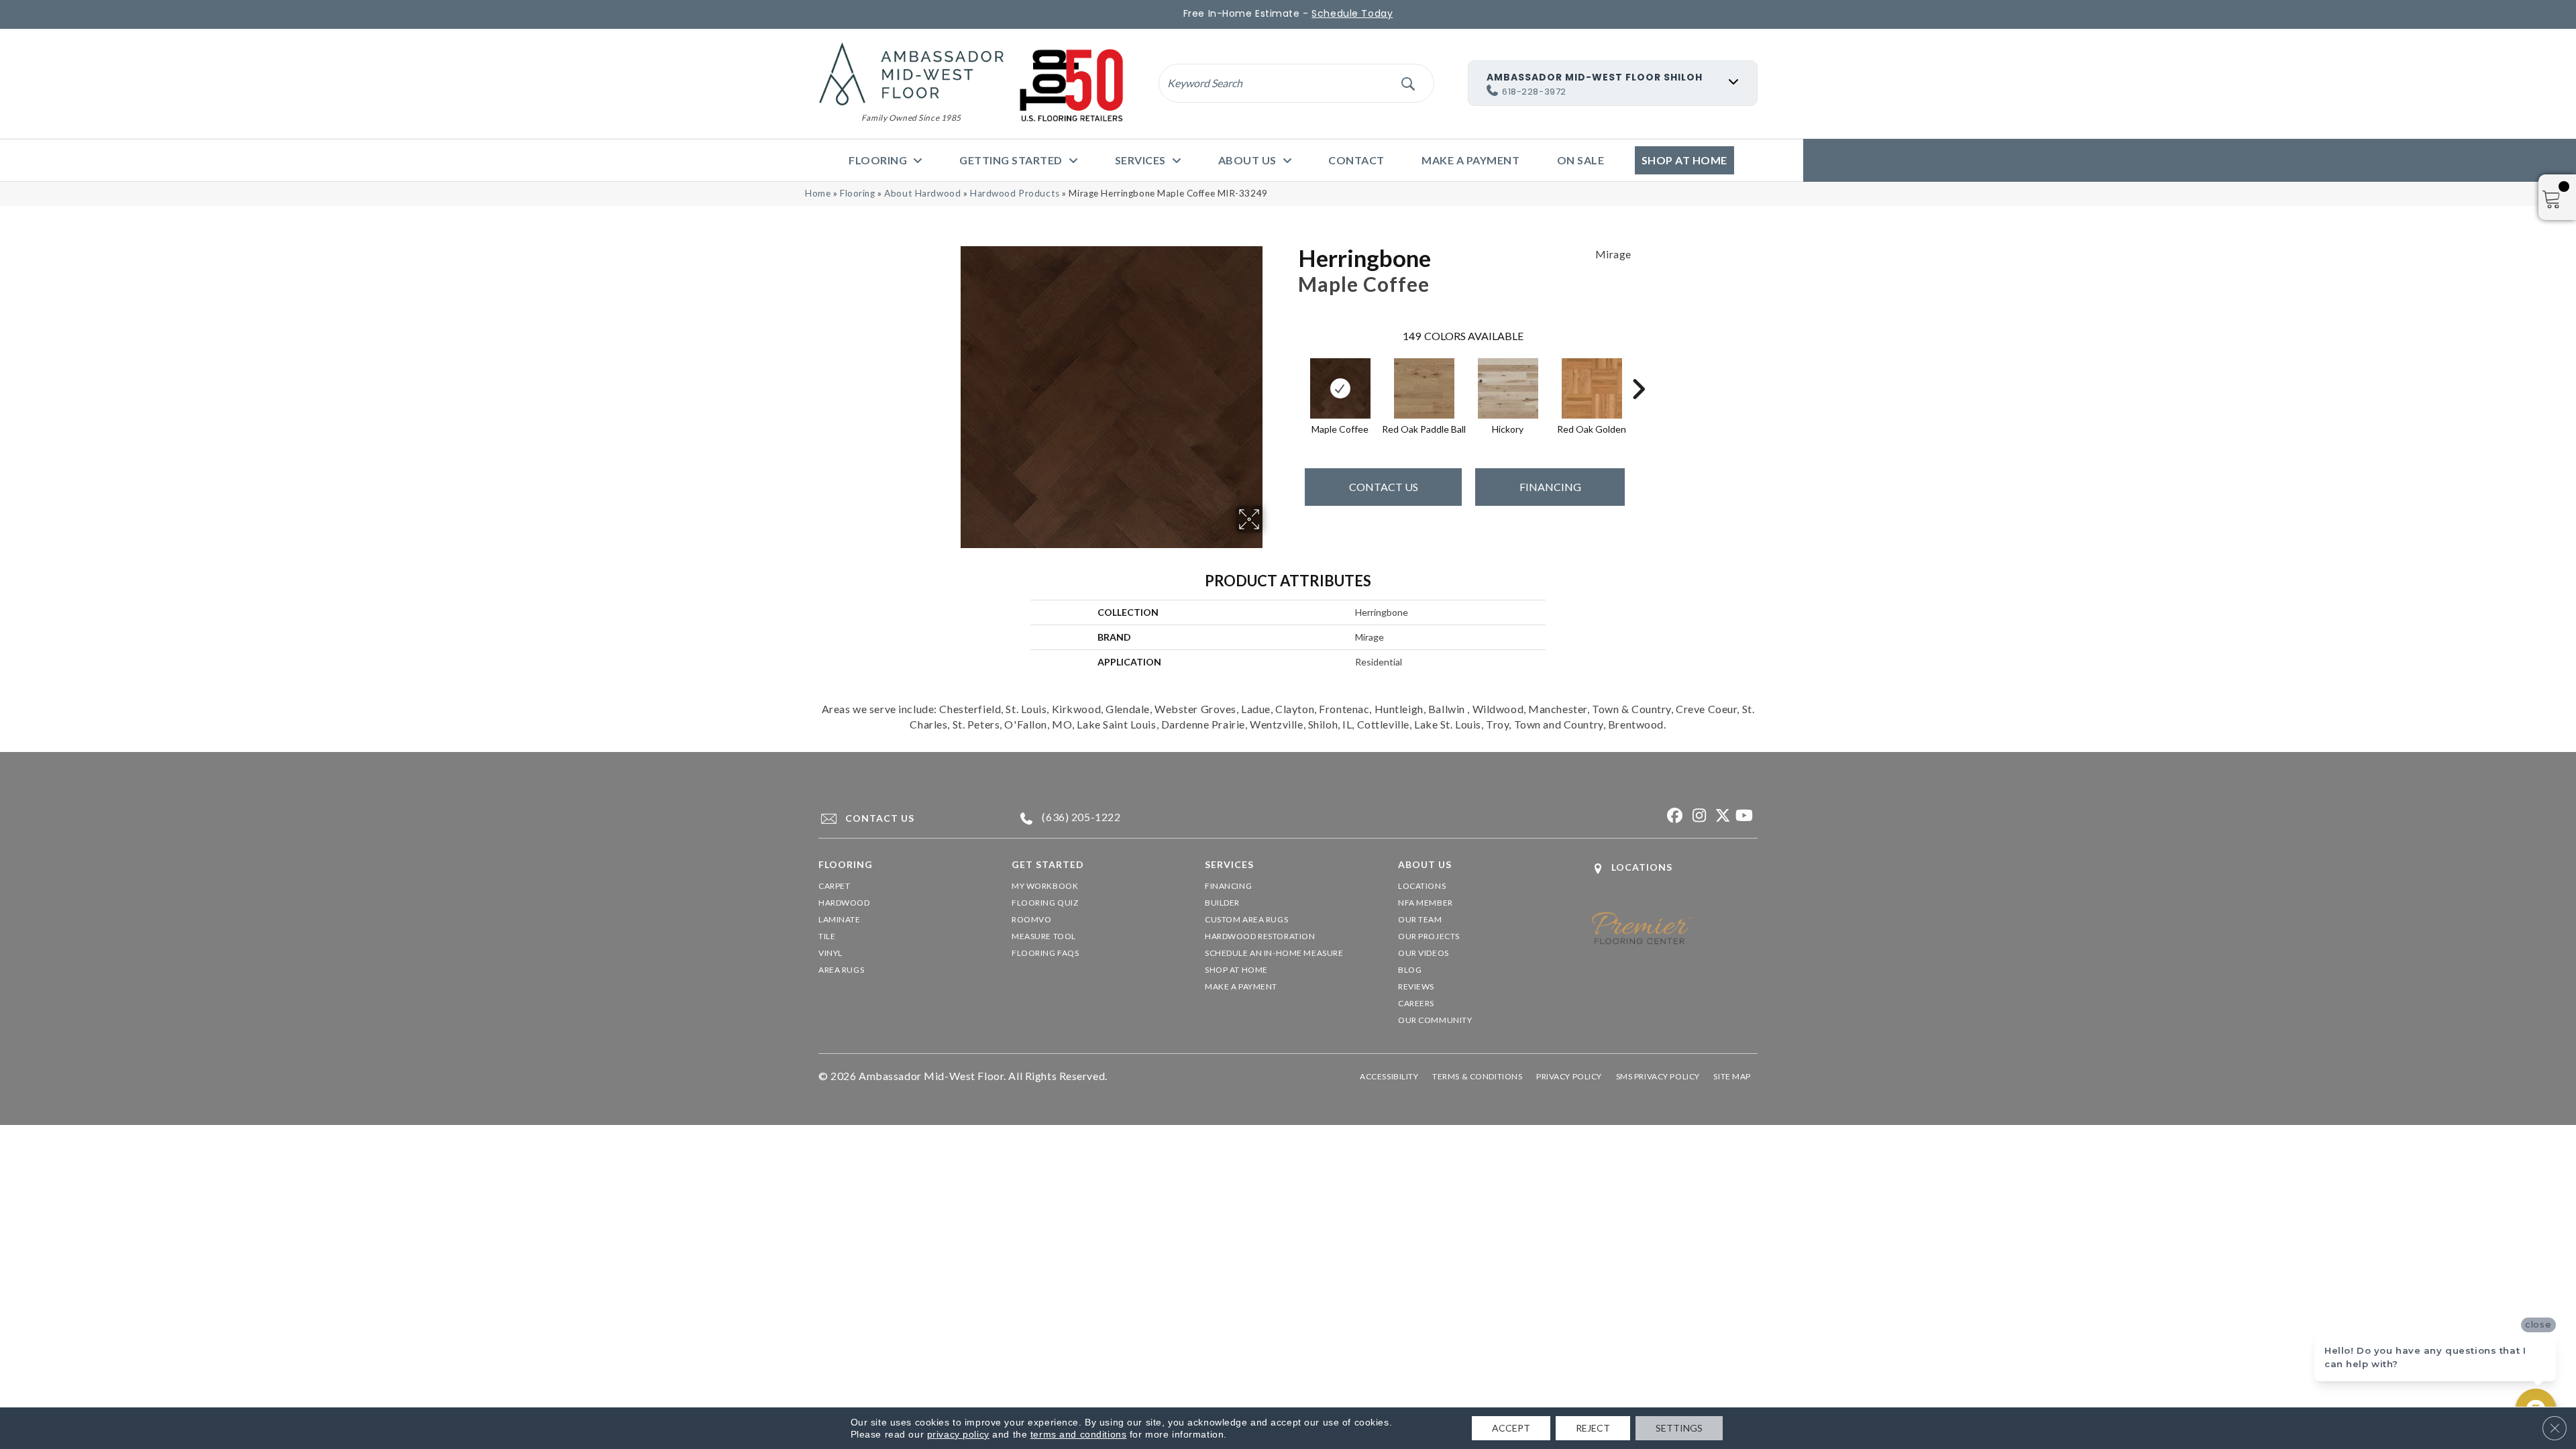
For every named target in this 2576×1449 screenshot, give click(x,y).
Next (1638, 369)
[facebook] (1673, 816)
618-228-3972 (1534, 92)
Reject (1593, 1428)
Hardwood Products (1015, 193)
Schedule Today (1352, 13)
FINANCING (1550, 487)
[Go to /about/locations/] (1674, 868)
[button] (1408, 83)
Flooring (858, 193)
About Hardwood (922, 193)
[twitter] (1720, 816)
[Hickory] (1508, 388)
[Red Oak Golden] (1592, 388)
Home (818, 193)
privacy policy (958, 1434)
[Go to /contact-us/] (903, 818)
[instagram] (1697, 816)
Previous (1291, 369)
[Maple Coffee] (1340, 388)
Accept (1511, 1428)
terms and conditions (1078, 1434)
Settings (1679, 1428)
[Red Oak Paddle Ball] (1424, 388)
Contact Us (1384, 487)
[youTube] (1744, 816)
